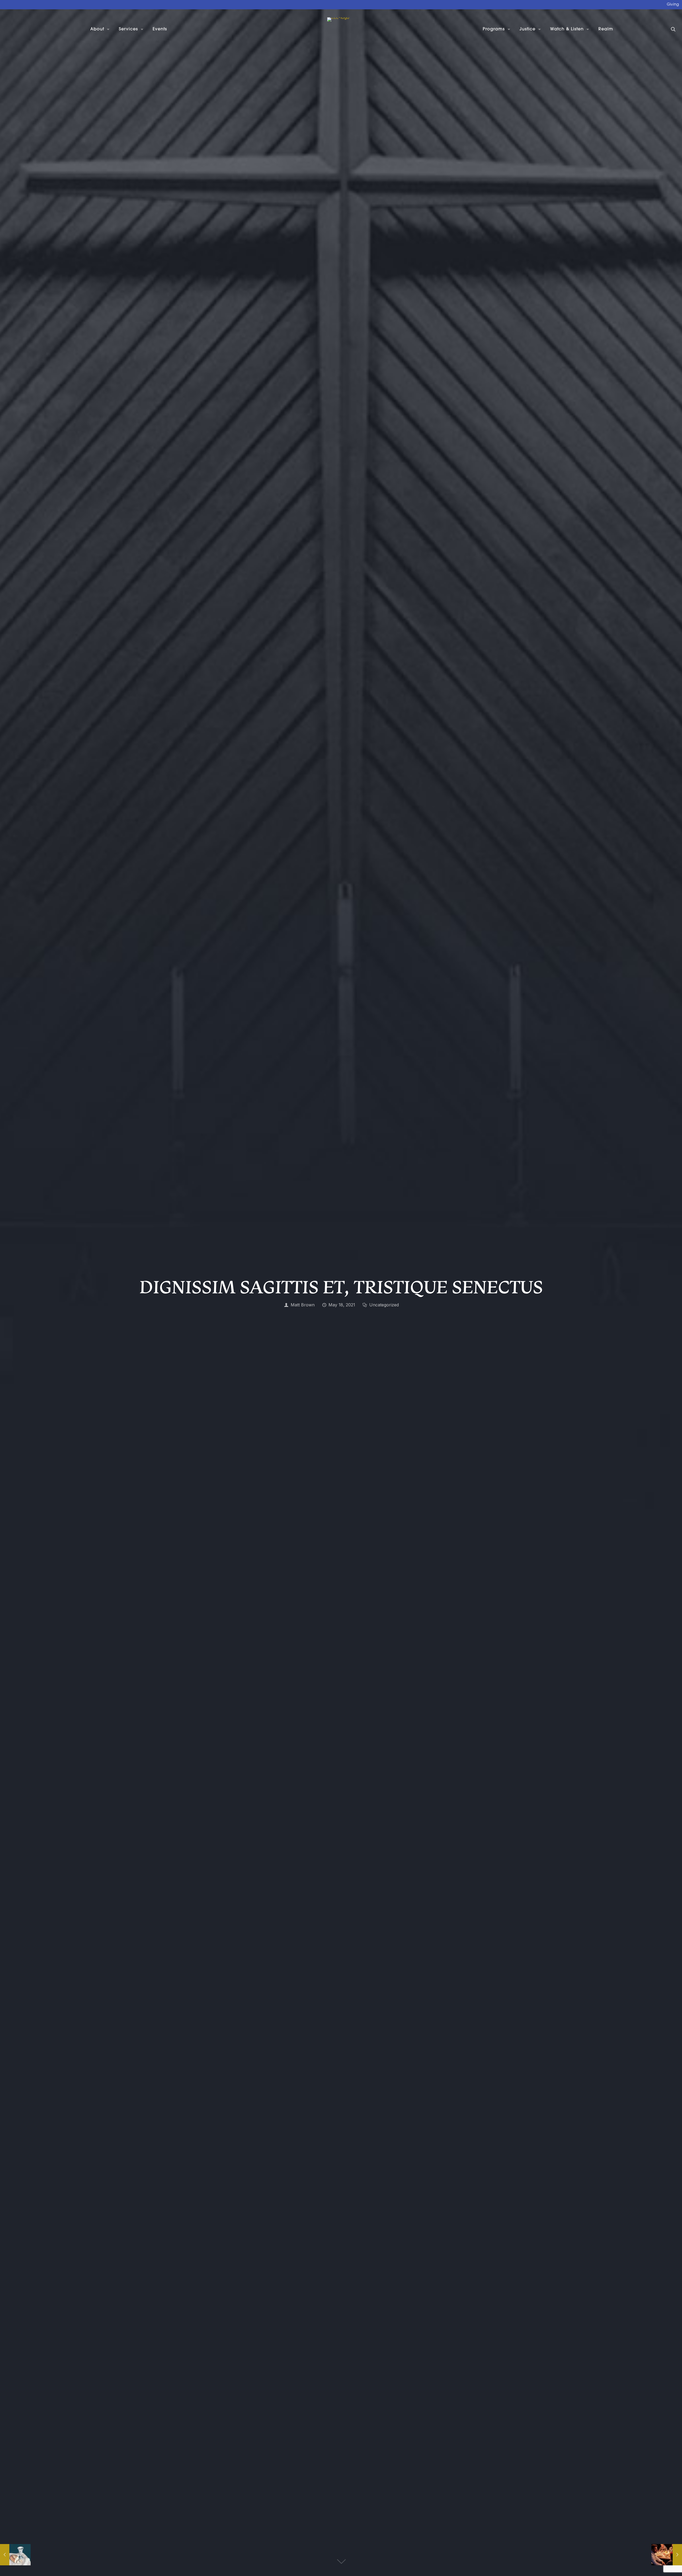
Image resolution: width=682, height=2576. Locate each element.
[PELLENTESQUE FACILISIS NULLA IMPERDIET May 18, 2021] (667, 2555)
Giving (673, 5)
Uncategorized (384, 1305)
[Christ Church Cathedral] (338, 29)
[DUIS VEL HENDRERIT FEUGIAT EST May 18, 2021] (15, 2555)
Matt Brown (303, 1305)
